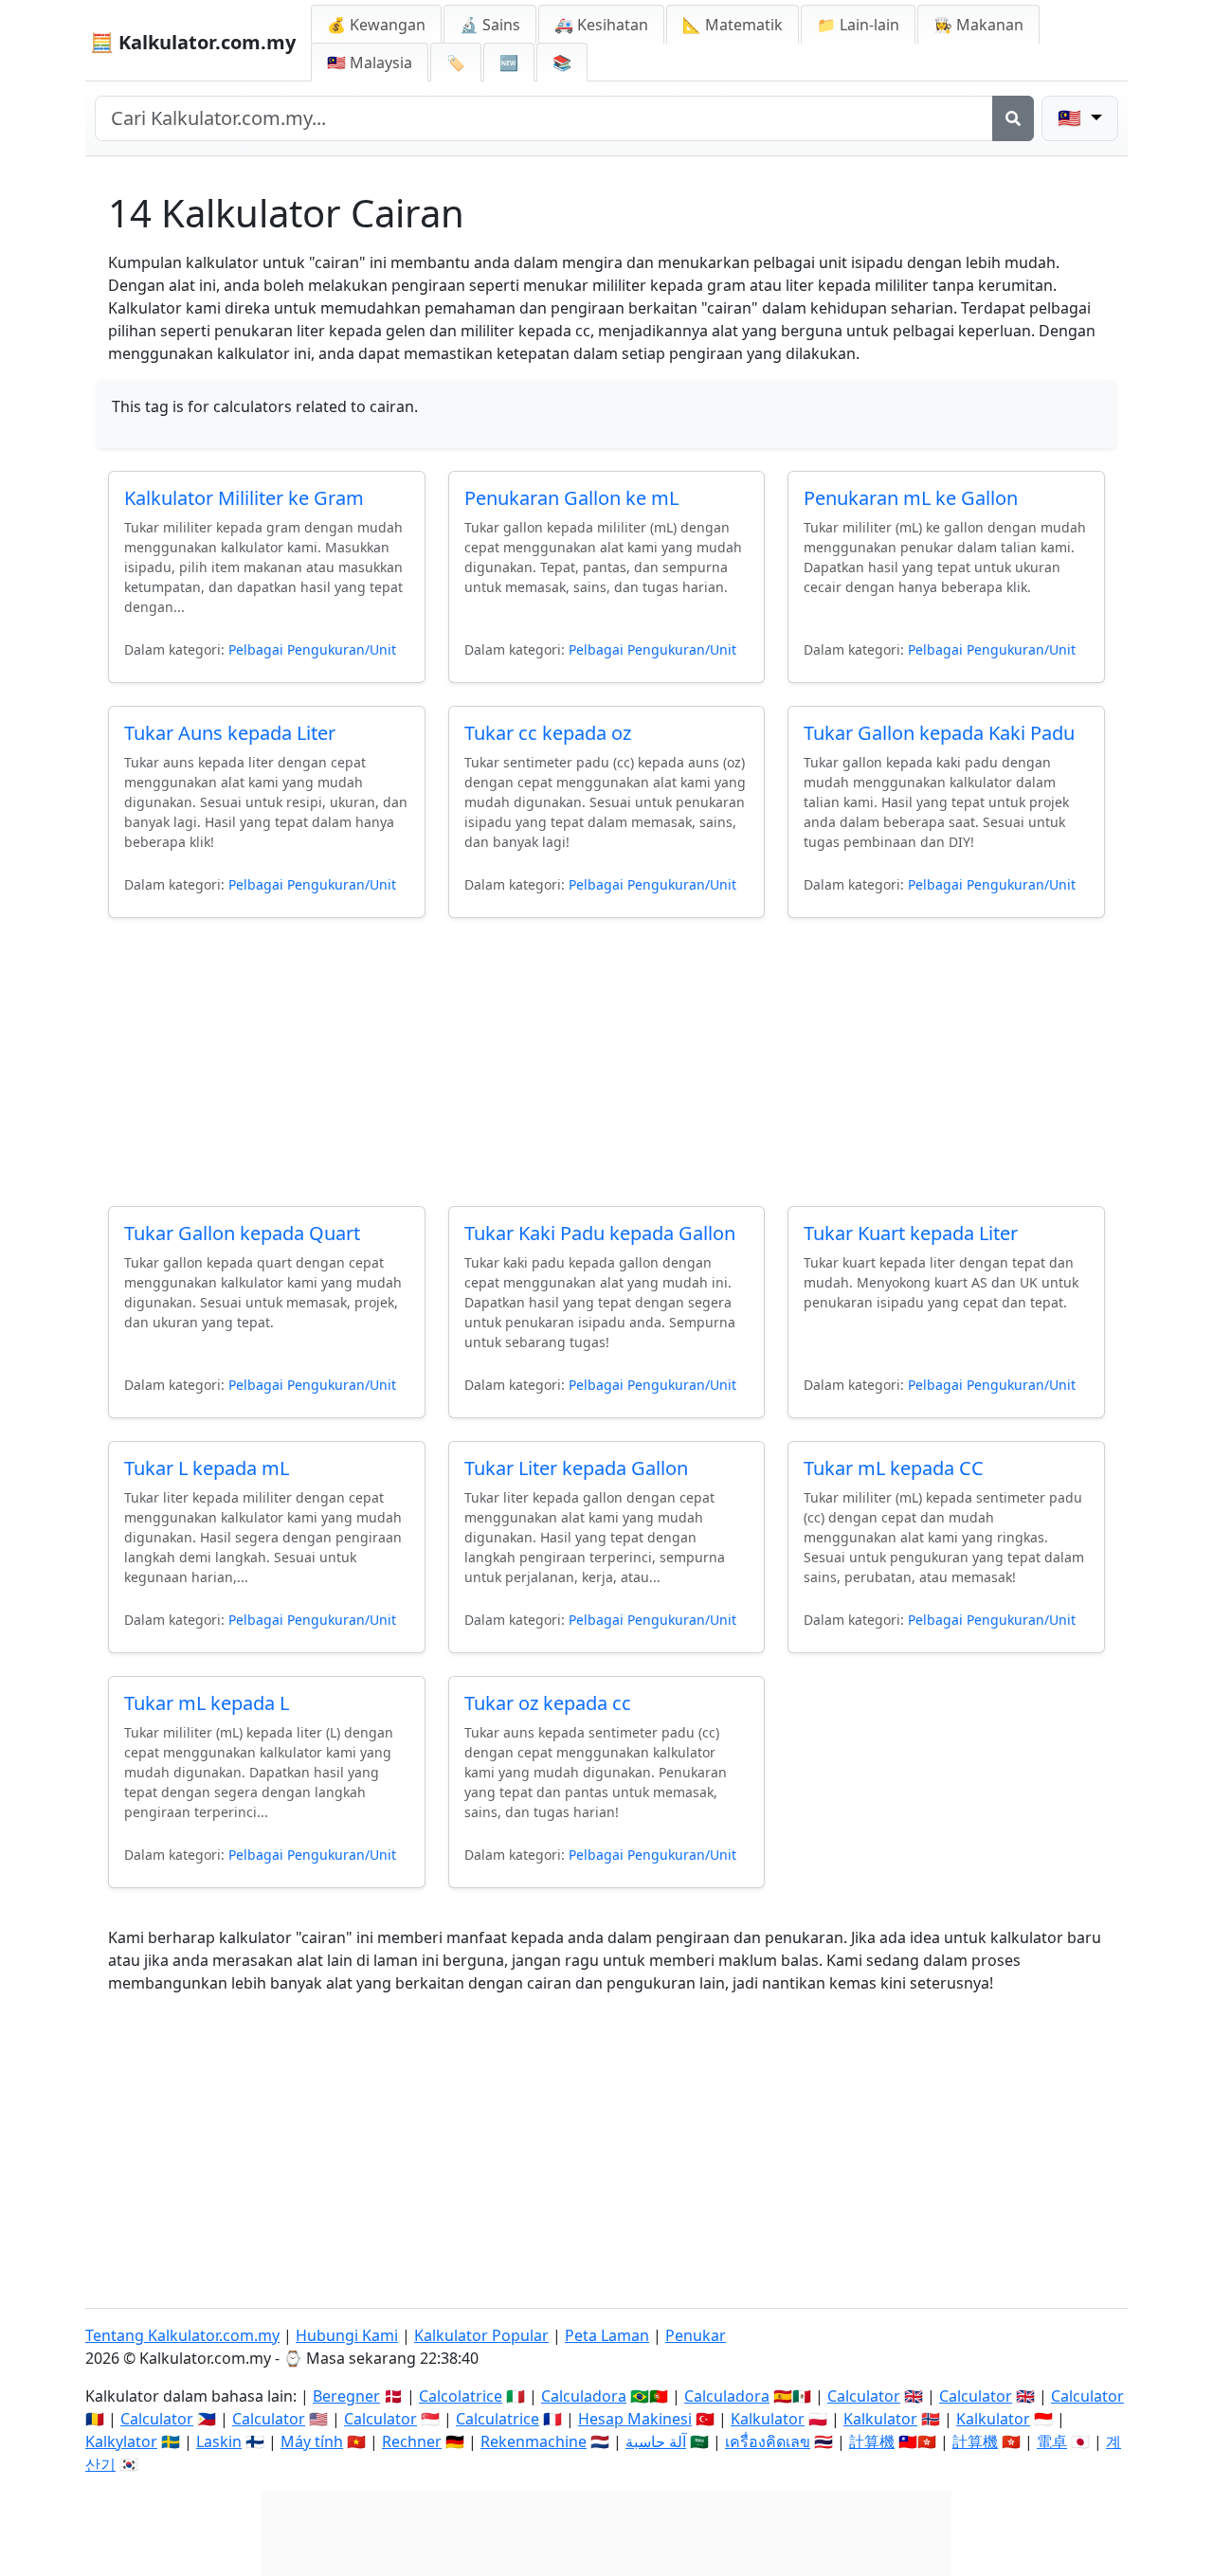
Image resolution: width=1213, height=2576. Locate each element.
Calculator (864, 2396)
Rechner (412, 2441)
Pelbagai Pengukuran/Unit (312, 649)
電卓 (1052, 2441)
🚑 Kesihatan (601, 25)
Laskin (219, 2441)
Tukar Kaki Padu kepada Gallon (600, 1233)
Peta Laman (607, 2335)
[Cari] (1013, 118)
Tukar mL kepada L (207, 1703)
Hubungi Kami (347, 2335)
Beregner (346, 2396)
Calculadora (584, 2396)
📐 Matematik (733, 25)
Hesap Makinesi (635, 2419)
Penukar (696, 2335)
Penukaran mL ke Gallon (911, 498)
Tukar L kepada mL (207, 1468)
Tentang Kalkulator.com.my (182, 2335)
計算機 (872, 2441)
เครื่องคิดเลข (768, 2441)
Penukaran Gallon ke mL (571, 498)
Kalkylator (121, 2441)
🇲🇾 (370, 63)
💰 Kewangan (376, 25)
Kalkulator (768, 2419)
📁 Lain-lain (858, 25)
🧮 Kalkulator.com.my (193, 42)
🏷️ (456, 63)
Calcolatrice (461, 2396)
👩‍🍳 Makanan (978, 25)
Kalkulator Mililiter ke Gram (244, 498)
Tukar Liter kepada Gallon (576, 1468)
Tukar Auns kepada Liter (230, 733)
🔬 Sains (490, 25)
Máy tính (312, 2441)
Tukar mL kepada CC (894, 1468)
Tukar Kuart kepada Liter (911, 1233)
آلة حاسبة (656, 2441)
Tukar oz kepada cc (548, 1703)
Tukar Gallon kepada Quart (242, 1233)
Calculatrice (498, 2419)
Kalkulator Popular (481, 2335)
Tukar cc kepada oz (548, 733)
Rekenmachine (534, 2441)
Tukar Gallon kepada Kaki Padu (939, 733)
